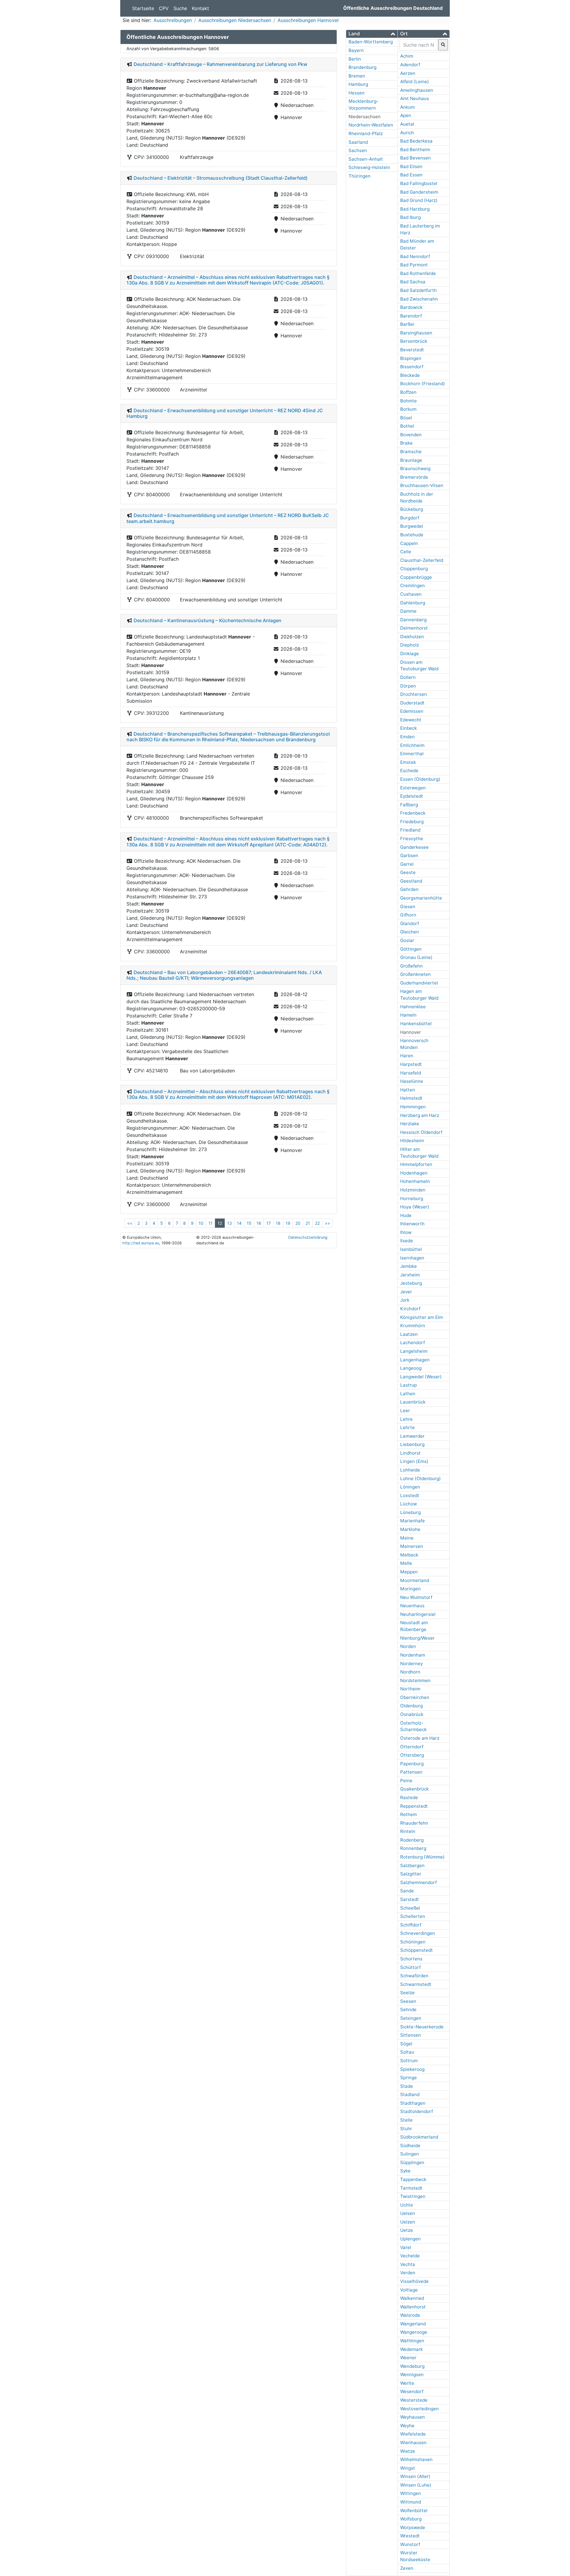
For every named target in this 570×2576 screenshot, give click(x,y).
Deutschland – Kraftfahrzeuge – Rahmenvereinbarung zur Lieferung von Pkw (220, 64)
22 (317, 1223)
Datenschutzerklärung (308, 1237)
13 (229, 1223)
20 (298, 1223)
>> (327, 1223)
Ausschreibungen (173, 20)
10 (201, 1223)
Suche (180, 8)
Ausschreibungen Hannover (308, 20)
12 (220, 1223)
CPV (164, 8)
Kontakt (200, 8)
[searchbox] (419, 45)
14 (239, 1223)
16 (259, 1223)
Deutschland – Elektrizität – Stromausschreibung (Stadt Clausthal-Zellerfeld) (221, 178)
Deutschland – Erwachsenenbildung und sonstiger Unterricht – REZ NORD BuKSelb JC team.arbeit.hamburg (228, 518)
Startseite (143, 8)
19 (288, 1223)
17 (269, 1223)
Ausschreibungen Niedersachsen (235, 20)
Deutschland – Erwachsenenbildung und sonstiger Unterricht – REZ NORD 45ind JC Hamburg (225, 413)
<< (130, 1223)
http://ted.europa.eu (141, 1243)
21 (308, 1223)
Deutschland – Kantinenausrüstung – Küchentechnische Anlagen (208, 620)
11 (210, 1223)
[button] (372, 34)
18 (278, 1223)
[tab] (372, 34)
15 (249, 1223)
